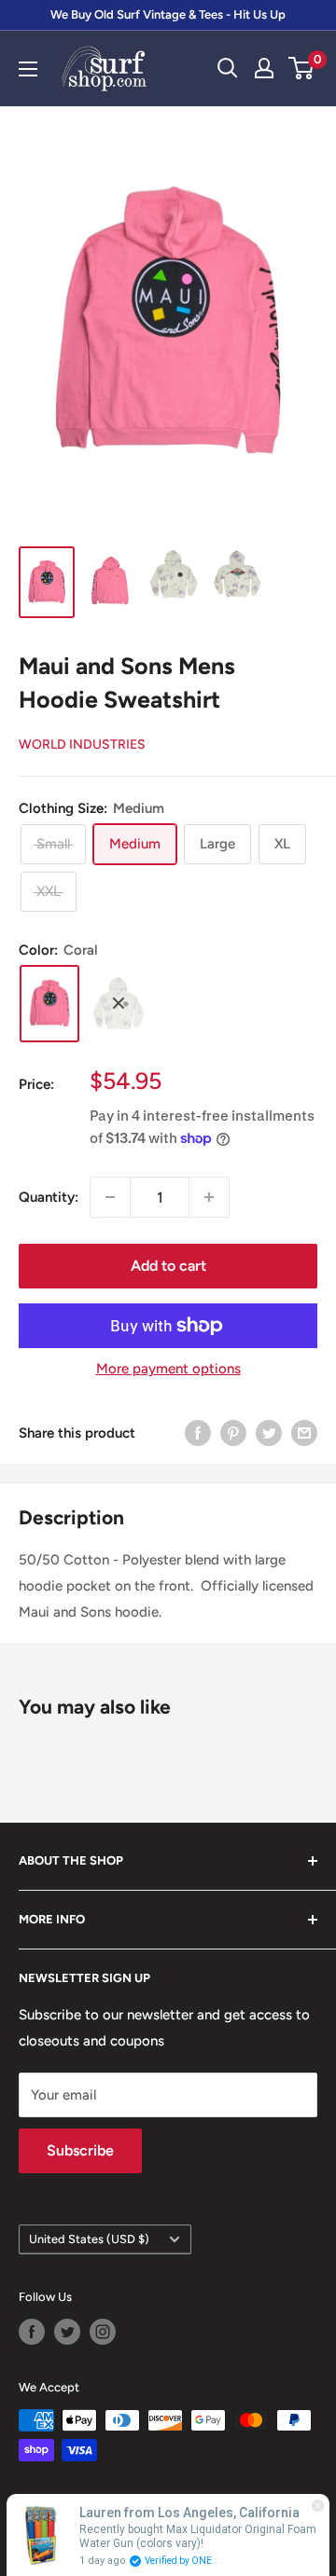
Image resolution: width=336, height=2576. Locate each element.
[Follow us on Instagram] (103, 2332)
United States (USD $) (89, 2239)
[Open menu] (28, 69)
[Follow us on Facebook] (32, 2332)
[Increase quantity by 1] (209, 1197)
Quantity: (49, 1197)
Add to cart (168, 1266)
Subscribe (80, 2150)
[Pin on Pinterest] (233, 1433)
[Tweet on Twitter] (269, 1433)
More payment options (168, 1369)
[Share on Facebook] (198, 1433)
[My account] (264, 68)
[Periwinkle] (119, 1003)
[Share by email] (304, 1433)
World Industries (82, 744)
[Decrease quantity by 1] (110, 1197)
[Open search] (228, 68)
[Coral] (49, 1004)
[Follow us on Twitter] (67, 2332)
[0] (302, 68)
